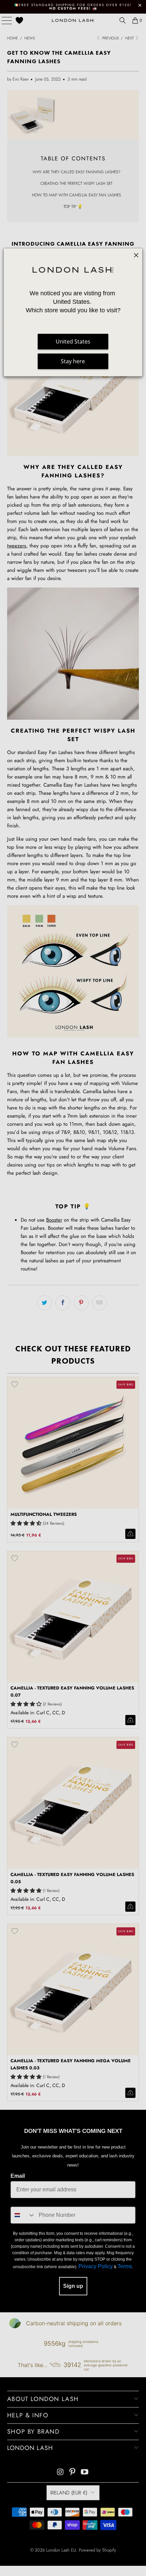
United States (73, 341)
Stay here (73, 361)
